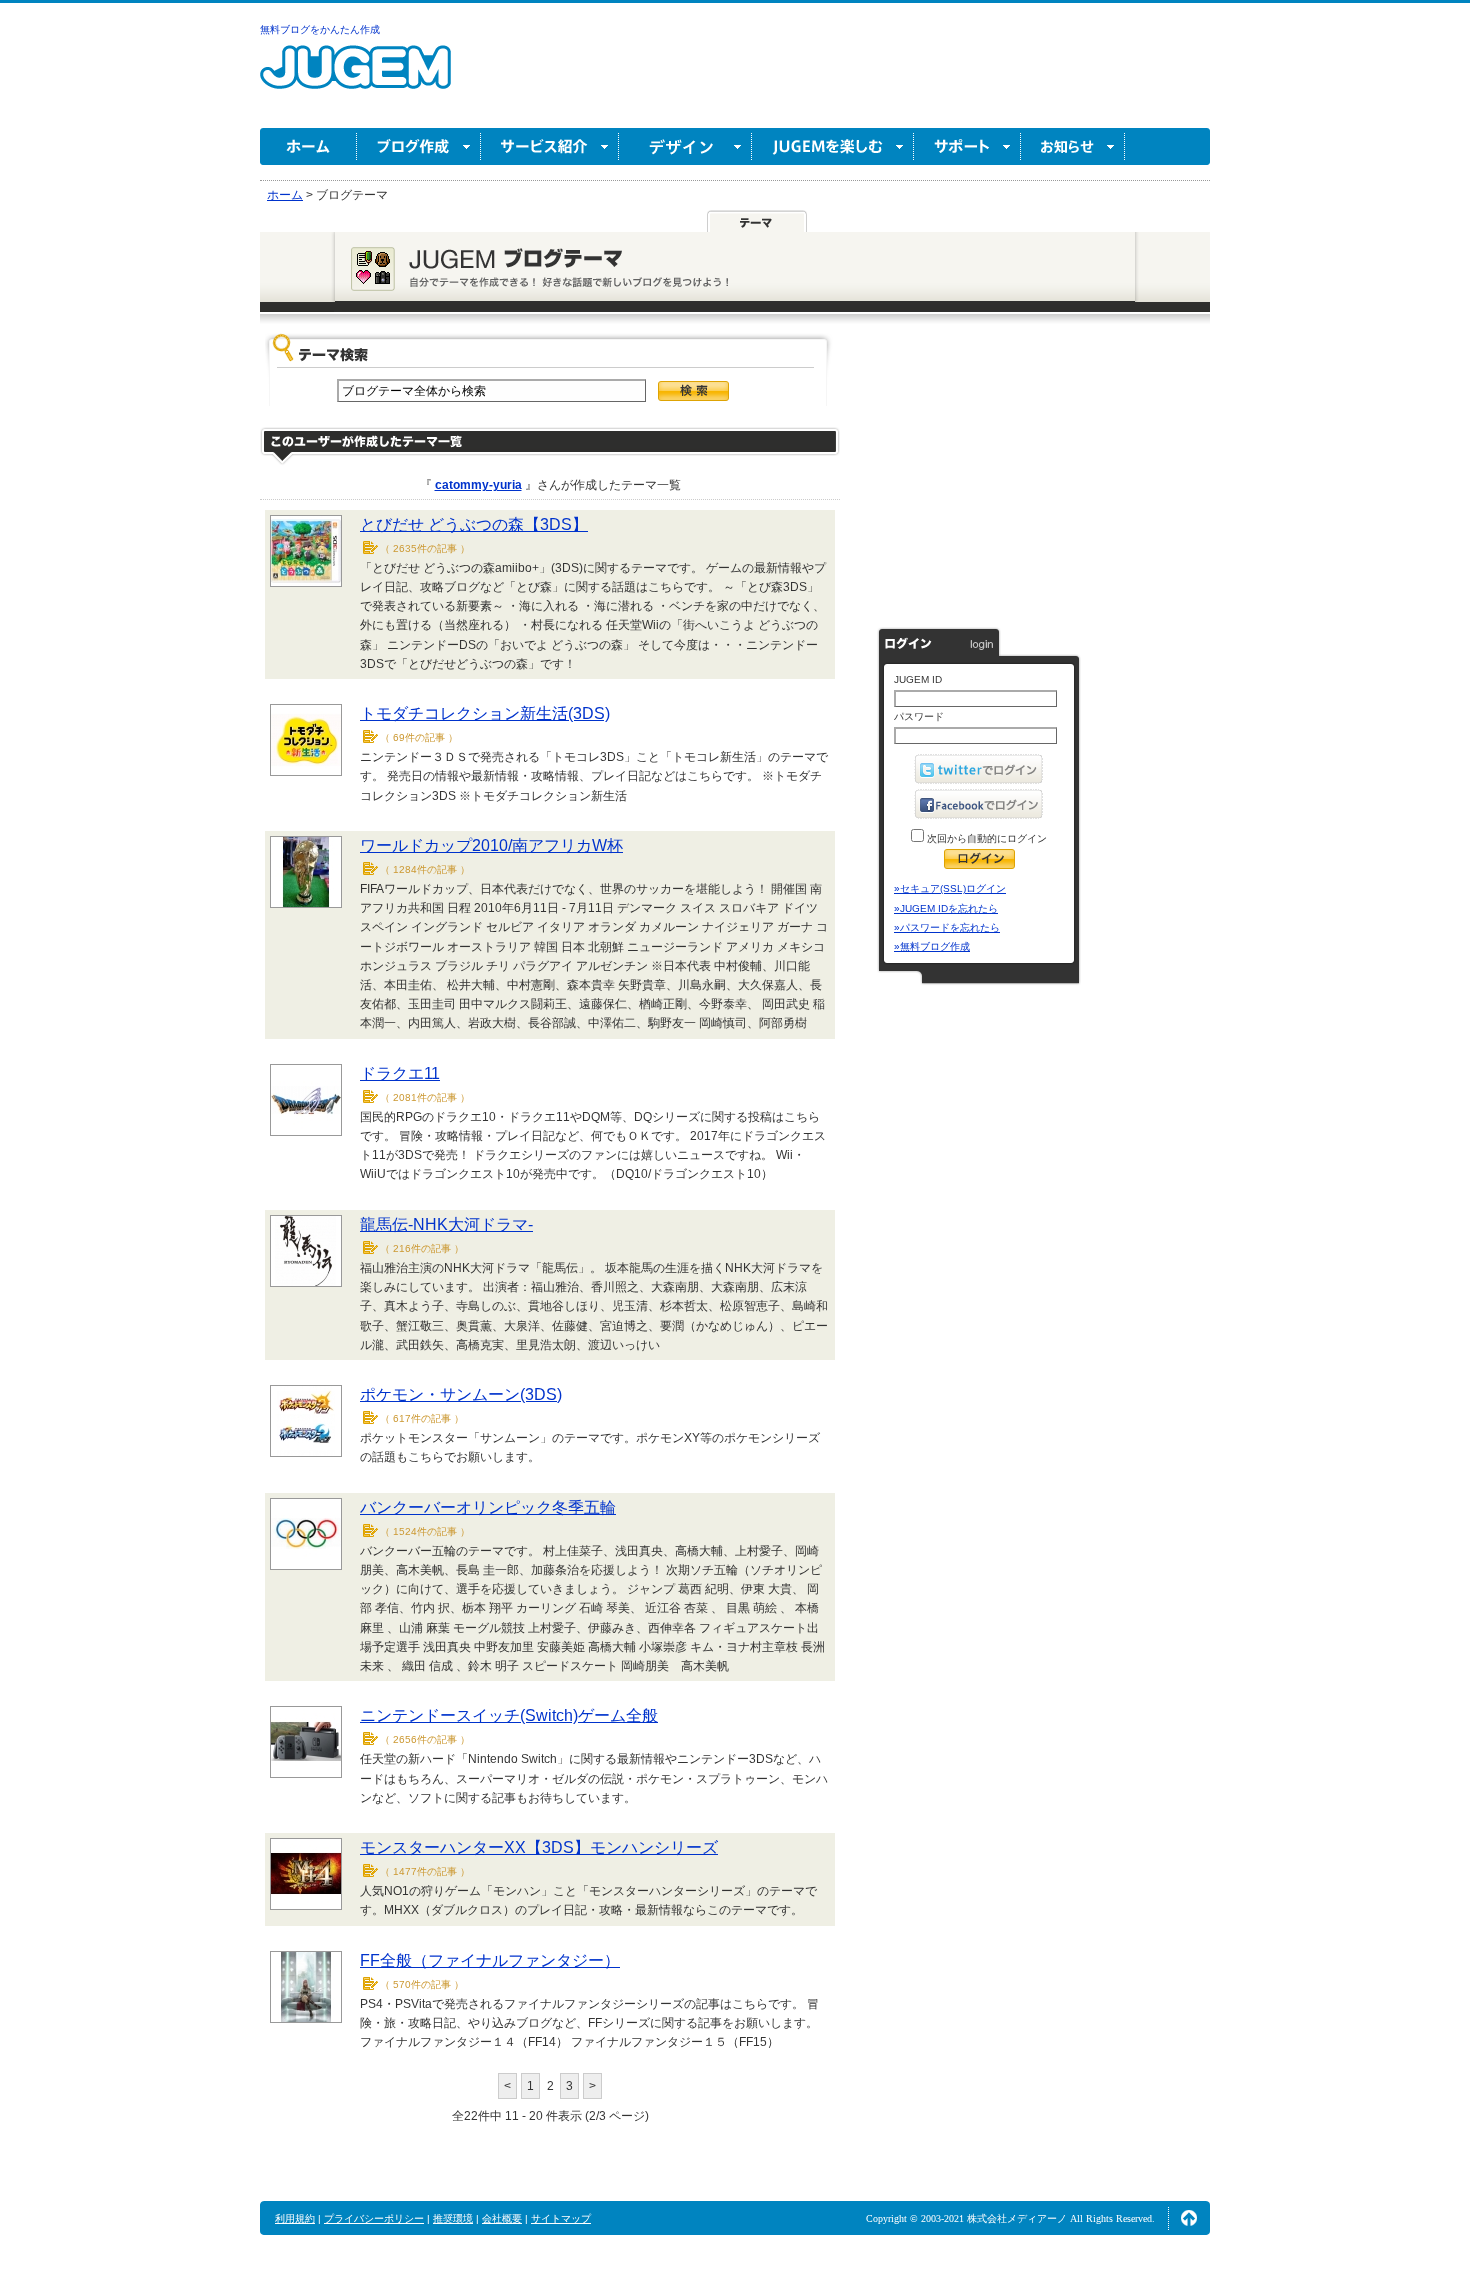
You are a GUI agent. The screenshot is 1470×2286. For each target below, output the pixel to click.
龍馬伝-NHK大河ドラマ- (446, 1224)
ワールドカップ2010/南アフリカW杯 (491, 845)
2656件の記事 (425, 1739)
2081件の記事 (425, 1097)
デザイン (685, 146)
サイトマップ (561, 2218)
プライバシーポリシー (374, 2218)
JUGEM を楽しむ (833, 146)
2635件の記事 (425, 548)
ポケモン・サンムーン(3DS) (461, 1394)
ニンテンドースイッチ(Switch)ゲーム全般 (509, 1715)
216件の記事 (422, 1248)
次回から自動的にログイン (985, 838)
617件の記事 (422, 1418)
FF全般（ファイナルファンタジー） (490, 1960)
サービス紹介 (550, 146)
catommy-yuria (478, 485)
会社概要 (502, 2218)
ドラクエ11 (400, 1073)
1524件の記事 (425, 1531)
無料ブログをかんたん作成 (320, 29)
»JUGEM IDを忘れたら (946, 908)
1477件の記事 (425, 1871)
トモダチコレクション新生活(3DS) (485, 713)
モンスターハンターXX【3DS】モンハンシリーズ (539, 1847)
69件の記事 (419, 737)
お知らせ (1073, 146)
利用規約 (295, 2218)
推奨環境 (453, 2218)
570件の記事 (422, 1984)
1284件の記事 (425, 869)
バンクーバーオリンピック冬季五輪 (488, 1507)
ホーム (308, 146)
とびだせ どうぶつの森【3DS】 (474, 524)
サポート (967, 146)
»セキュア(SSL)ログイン (950, 888)
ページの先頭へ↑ (1189, 2218)
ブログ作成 (419, 146)
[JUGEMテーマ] (757, 222)
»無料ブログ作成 (932, 946)
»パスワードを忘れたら (947, 927)
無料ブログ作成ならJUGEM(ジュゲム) (355, 78)
